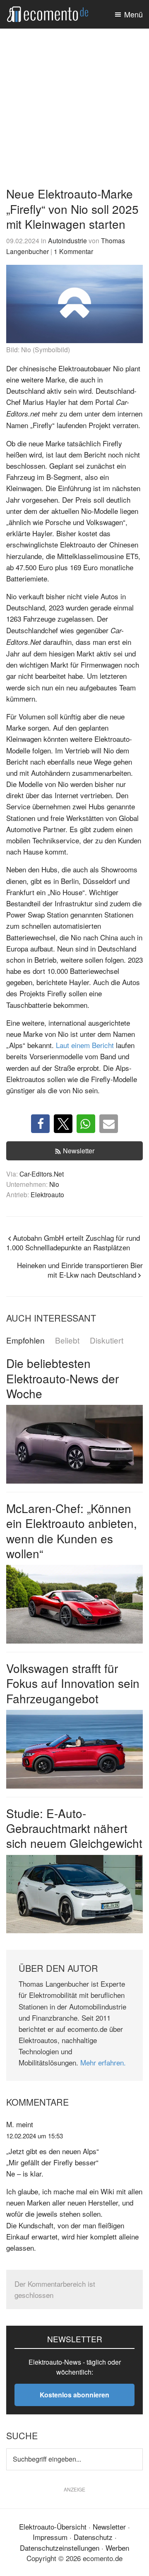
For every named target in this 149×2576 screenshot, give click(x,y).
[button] (40, 1124)
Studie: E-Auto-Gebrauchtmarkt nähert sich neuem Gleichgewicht (74, 1828)
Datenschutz (93, 2537)
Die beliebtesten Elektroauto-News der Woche (62, 1378)
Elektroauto (47, 1194)
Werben (117, 2548)
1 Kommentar (73, 251)
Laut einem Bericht (85, 1045)
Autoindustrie (67, 240)
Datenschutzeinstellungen (60, 2548)
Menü (133, 14)
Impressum (50, 2537)
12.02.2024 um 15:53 (35, 2136)
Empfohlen (25, 1340)
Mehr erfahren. (103, 2062)
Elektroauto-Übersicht (53, 2526)
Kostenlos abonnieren (74, 2395)
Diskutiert (107, 1340)
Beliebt (67, 1340)
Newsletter (79, 1151)
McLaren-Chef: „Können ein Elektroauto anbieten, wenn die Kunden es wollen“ (72, 1531)
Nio (54, 1184)
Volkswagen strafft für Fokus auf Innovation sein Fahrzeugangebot (73, 1683)
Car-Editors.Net (42, 1174)
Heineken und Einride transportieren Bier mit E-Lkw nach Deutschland (80, 1270)
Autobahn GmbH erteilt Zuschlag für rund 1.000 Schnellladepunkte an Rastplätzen (73, 1242)
